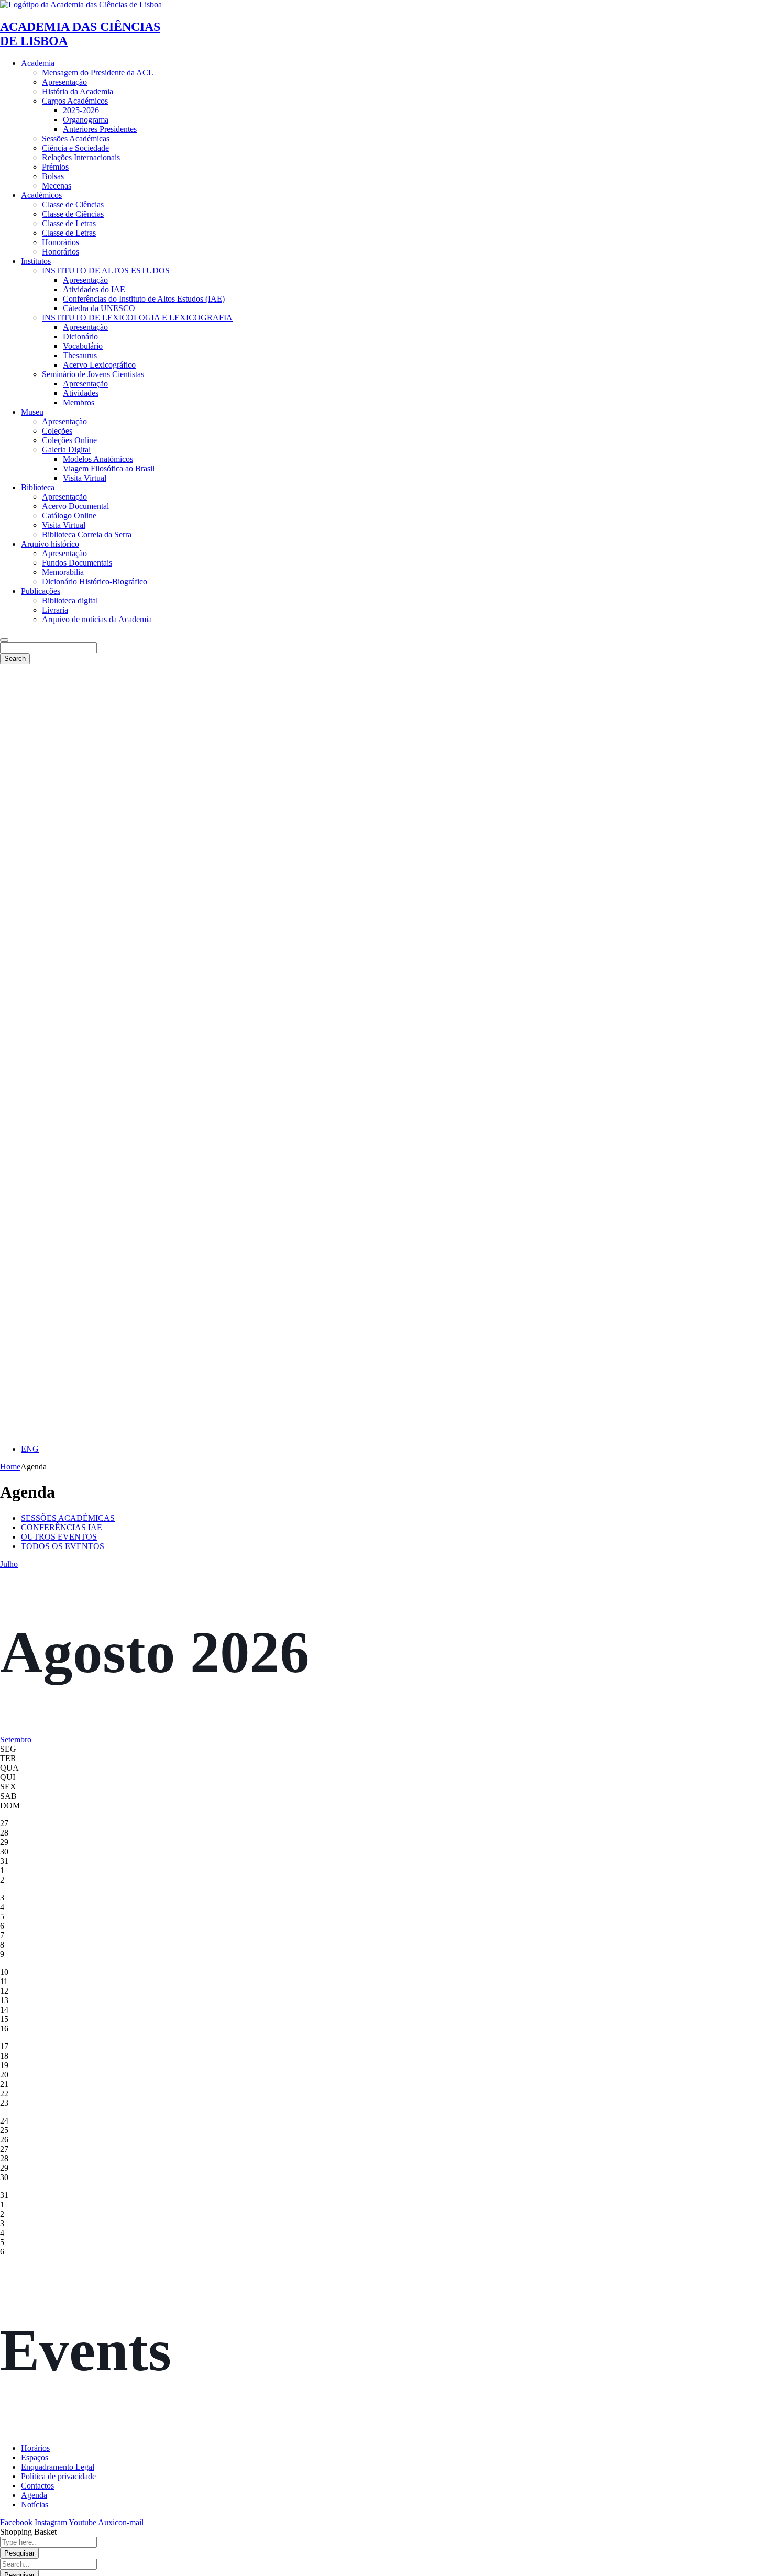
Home (10, 1467)
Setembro (16, 1739)
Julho (9, 1564)
